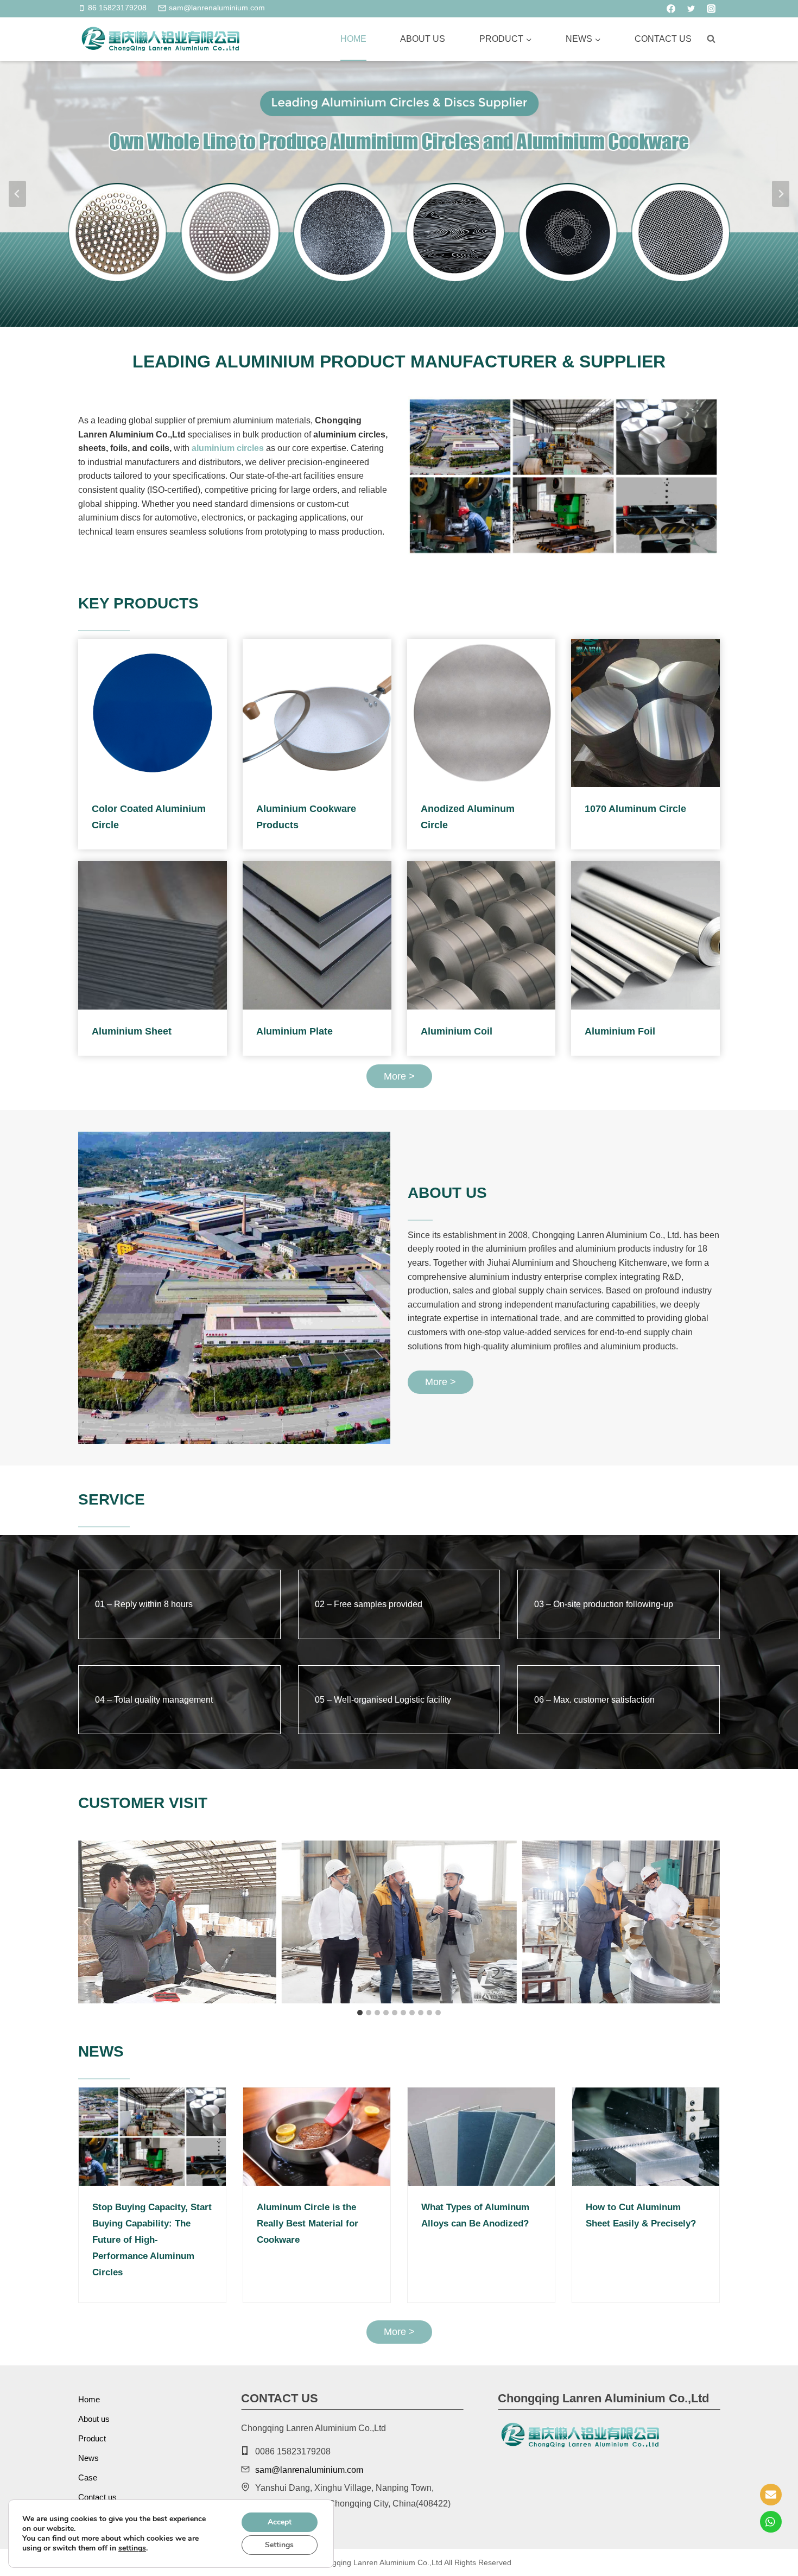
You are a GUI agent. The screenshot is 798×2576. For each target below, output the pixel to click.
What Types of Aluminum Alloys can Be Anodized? (475, 2215)
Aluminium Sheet (132, 1031)
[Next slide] (781, 194)
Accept (280, 2522)
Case (88, 2477)
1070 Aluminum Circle (635, 809)
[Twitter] (691, 9)
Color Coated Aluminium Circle (149, 817)
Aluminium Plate (294, 1031)
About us (423, 39)
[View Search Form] (711, 39)
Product (92, 2438)
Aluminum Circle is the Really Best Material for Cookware (308, 2223)
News (88, 2458)
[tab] (360, 2013)
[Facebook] (671, 9)
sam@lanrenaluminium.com (309, 2470)
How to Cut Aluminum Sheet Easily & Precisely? (641, 2215)
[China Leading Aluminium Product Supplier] (160, 39)
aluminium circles (228, 448)
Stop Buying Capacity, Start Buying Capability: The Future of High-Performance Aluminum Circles (152, 2240)
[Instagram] (711, 9)
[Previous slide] (17, 194)
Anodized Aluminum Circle (468, 817)
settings (132, 2548)
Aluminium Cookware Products (306, 817)
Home (353, 39)
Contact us (663, 39)
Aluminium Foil (620, 1031)
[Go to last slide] (87, 1922)
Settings (279, 2545)
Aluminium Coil (457, 1031)
